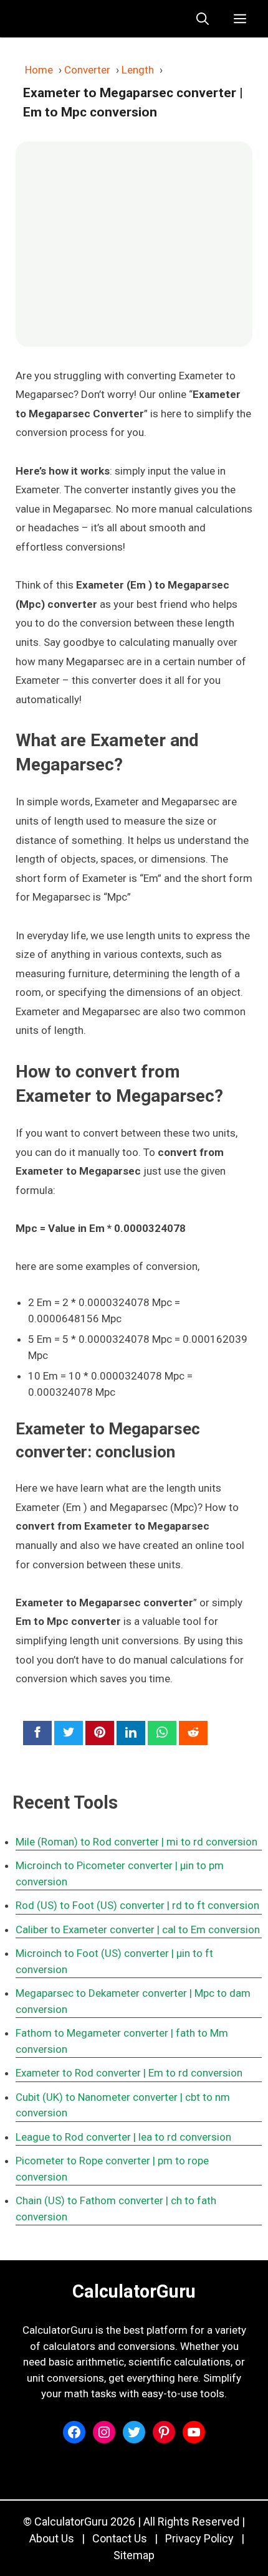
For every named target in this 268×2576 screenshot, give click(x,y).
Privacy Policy (199, 2538)
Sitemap (134, 2555)
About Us (52, 2538)
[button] (203, 19)
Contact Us (120, 2538)
